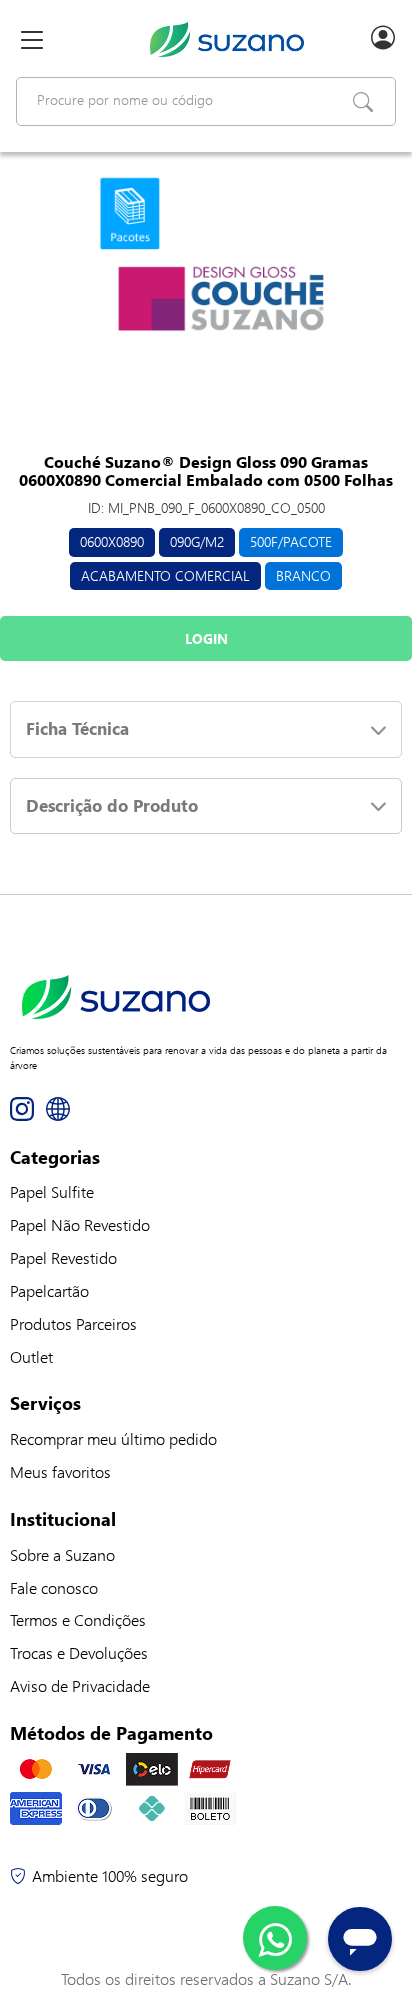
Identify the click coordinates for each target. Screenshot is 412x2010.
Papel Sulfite (52, 1191)
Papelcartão (49, 1290)
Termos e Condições (78, 1619)
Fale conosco (54, 1587)
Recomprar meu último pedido (113, 1438)
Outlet (31, 1356)
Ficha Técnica (77, 728)
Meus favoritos (60, 1471)
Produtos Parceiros (73, 1323)
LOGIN (206, 638)
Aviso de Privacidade (80, 1685)
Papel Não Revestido (80, 1224)
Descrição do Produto (112, 805)
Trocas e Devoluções (79, 1652)
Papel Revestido (63, 1257)
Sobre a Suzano (62, 1554)
